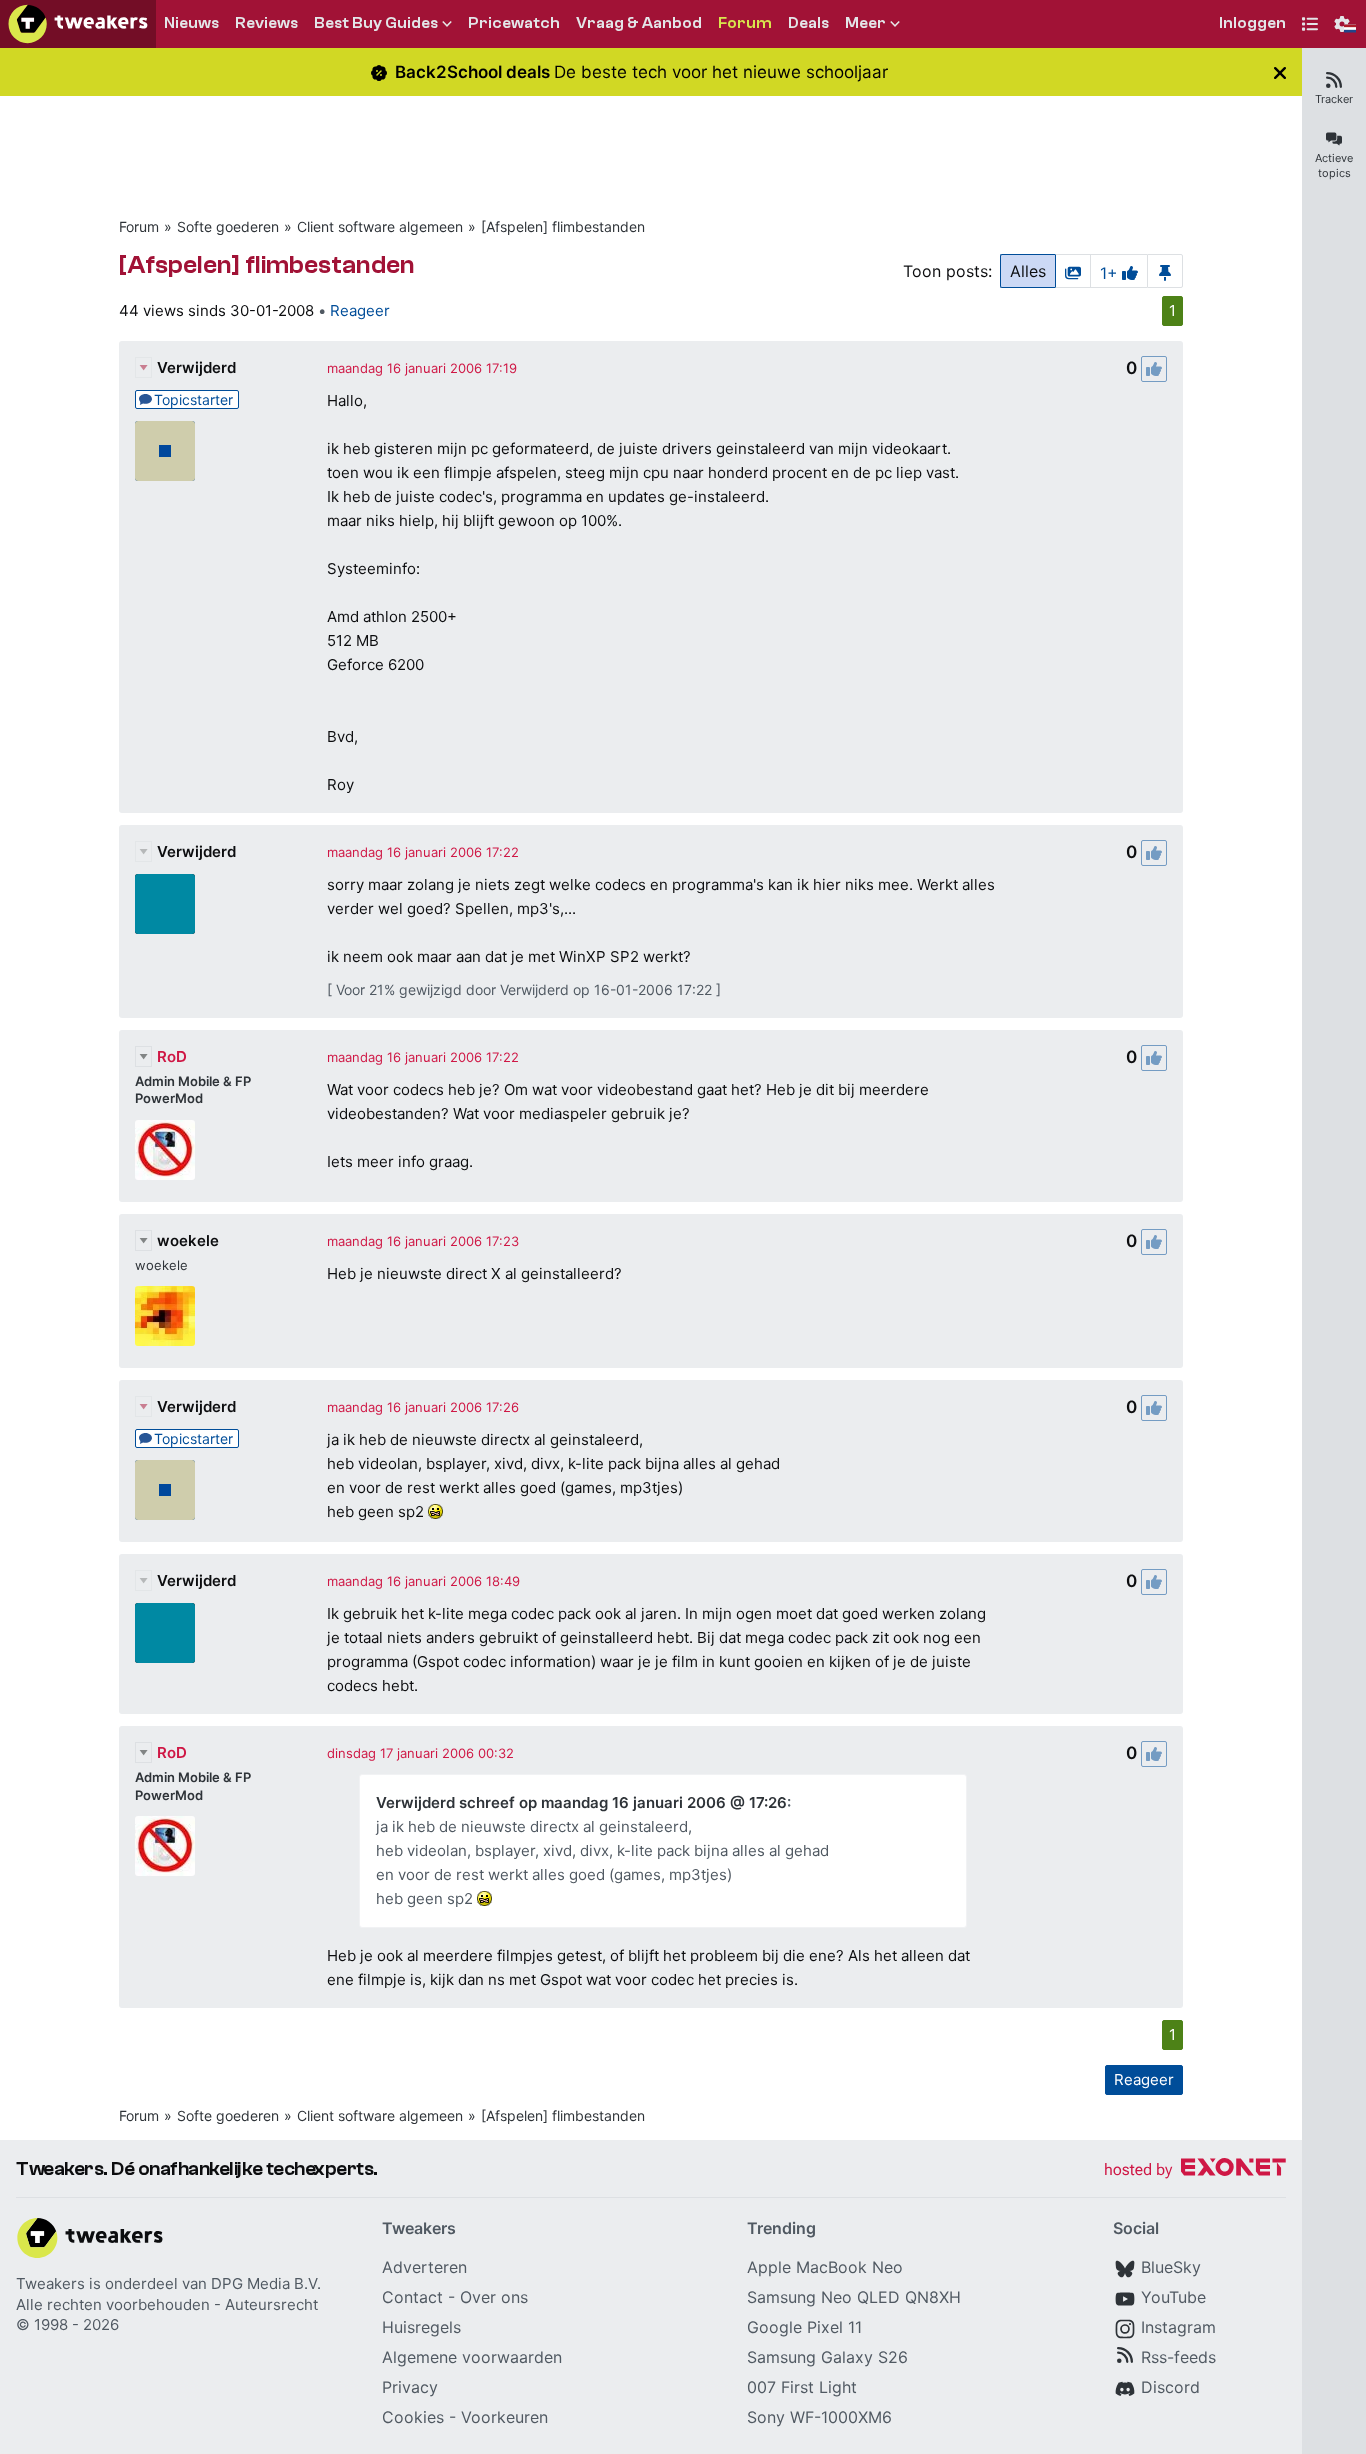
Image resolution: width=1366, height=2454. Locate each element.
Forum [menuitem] (745, 23)
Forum (139, 226)
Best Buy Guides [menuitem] (376, 23)
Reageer (360, 310)
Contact (412, 2297)
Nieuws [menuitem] (191, 23)
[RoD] (165, 1150)
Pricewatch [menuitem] (514, 23)
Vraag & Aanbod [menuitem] (639, 23)
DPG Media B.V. (266, 2283)
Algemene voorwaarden (472, 2357)
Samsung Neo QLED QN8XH (854, 2297)
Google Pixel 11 (804, 2327)
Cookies (413, 2417)
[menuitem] (1252, 24)
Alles (1028, 271)
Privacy (410, 2387)
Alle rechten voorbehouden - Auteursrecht (167, 2304)
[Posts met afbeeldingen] (1073, 271)
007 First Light (802, 2387)
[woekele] (165, 1316)
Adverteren (424, 2267)
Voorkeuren (504, 2417)
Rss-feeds (1178, 2357)
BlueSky (1171, 2267)
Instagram (1178, 2327)
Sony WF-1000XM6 (819, 2417)
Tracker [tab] (1334, 99)
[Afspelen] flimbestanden (563, 226)
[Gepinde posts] (1165, 271)
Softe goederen (228, 226)
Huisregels (421, 2327)
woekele (188, 1240)
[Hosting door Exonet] (1195, 2170)
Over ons (494, 2297)
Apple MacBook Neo (825, 2267)
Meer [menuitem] (865, 23)
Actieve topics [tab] (1334, 165)
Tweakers (50, 2283)
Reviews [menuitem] (266, 23)
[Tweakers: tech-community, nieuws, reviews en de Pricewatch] (78, 24)
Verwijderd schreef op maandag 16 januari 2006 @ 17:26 (581, 1802)
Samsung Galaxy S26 (827, 2357)
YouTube (1173, 2297)
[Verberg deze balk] (1280, 72)
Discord (1170, 2387)
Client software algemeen (380, 226)
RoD (172, 1056)
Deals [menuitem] (808, 23)
